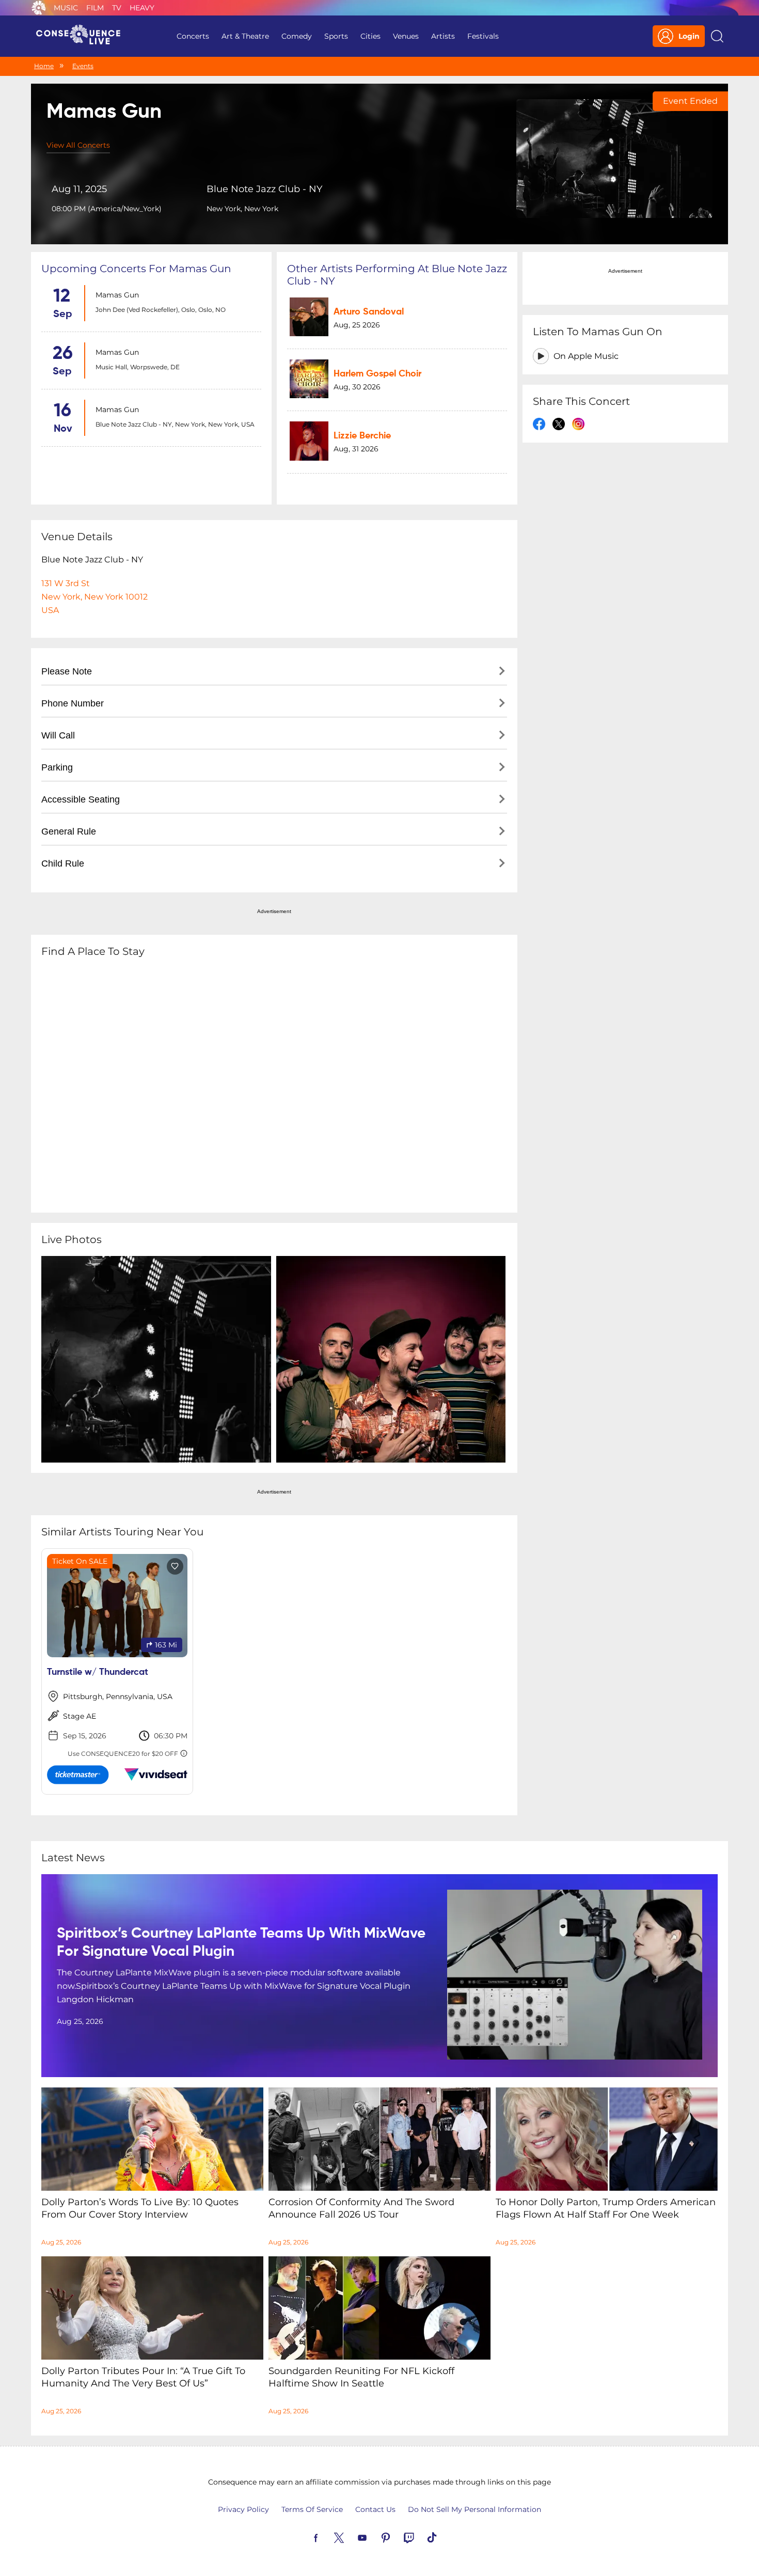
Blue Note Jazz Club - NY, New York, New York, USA (175, 424)
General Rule (69, 831)
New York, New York (242, 209)
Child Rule (63, 863)
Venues (406, 36)
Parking (57, 767)
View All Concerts (78, 145)
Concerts (193, 36)
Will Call (58, 735)
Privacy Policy (243, 2509)
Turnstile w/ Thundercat (98, 1672)
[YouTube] (374, 2537)
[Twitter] (351, 2537)
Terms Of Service (312, 2509)
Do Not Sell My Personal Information (475, 2509)
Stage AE (80, 1716)
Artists (443, 36)
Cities (370, 36)
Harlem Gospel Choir (377, 374)
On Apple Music (586, 356)
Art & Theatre (245, 36)
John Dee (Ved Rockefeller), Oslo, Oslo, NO (161, 310)
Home (44, 66)
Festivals (483, 36)
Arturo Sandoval (369, 312)
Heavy (142, 8)
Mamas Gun (117, 295)
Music (66, 8)
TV (117, 8)
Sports (336, 36)
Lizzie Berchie (362, 436)
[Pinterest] (398, 2537)
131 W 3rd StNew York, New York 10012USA (94, 597)
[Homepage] (83, 36)
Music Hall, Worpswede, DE (138, 367)
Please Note (67, 671)
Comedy (297, 36)
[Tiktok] (444, 2537)
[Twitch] (421, 2537)
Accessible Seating (81, 799)
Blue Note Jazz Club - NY (264, 189)
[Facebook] (328, 2537)
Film (95, 8)
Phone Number (73, 703)
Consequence (39, 8)
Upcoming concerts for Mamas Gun (136, 269)
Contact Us (375, 2509)
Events (83, 66)
